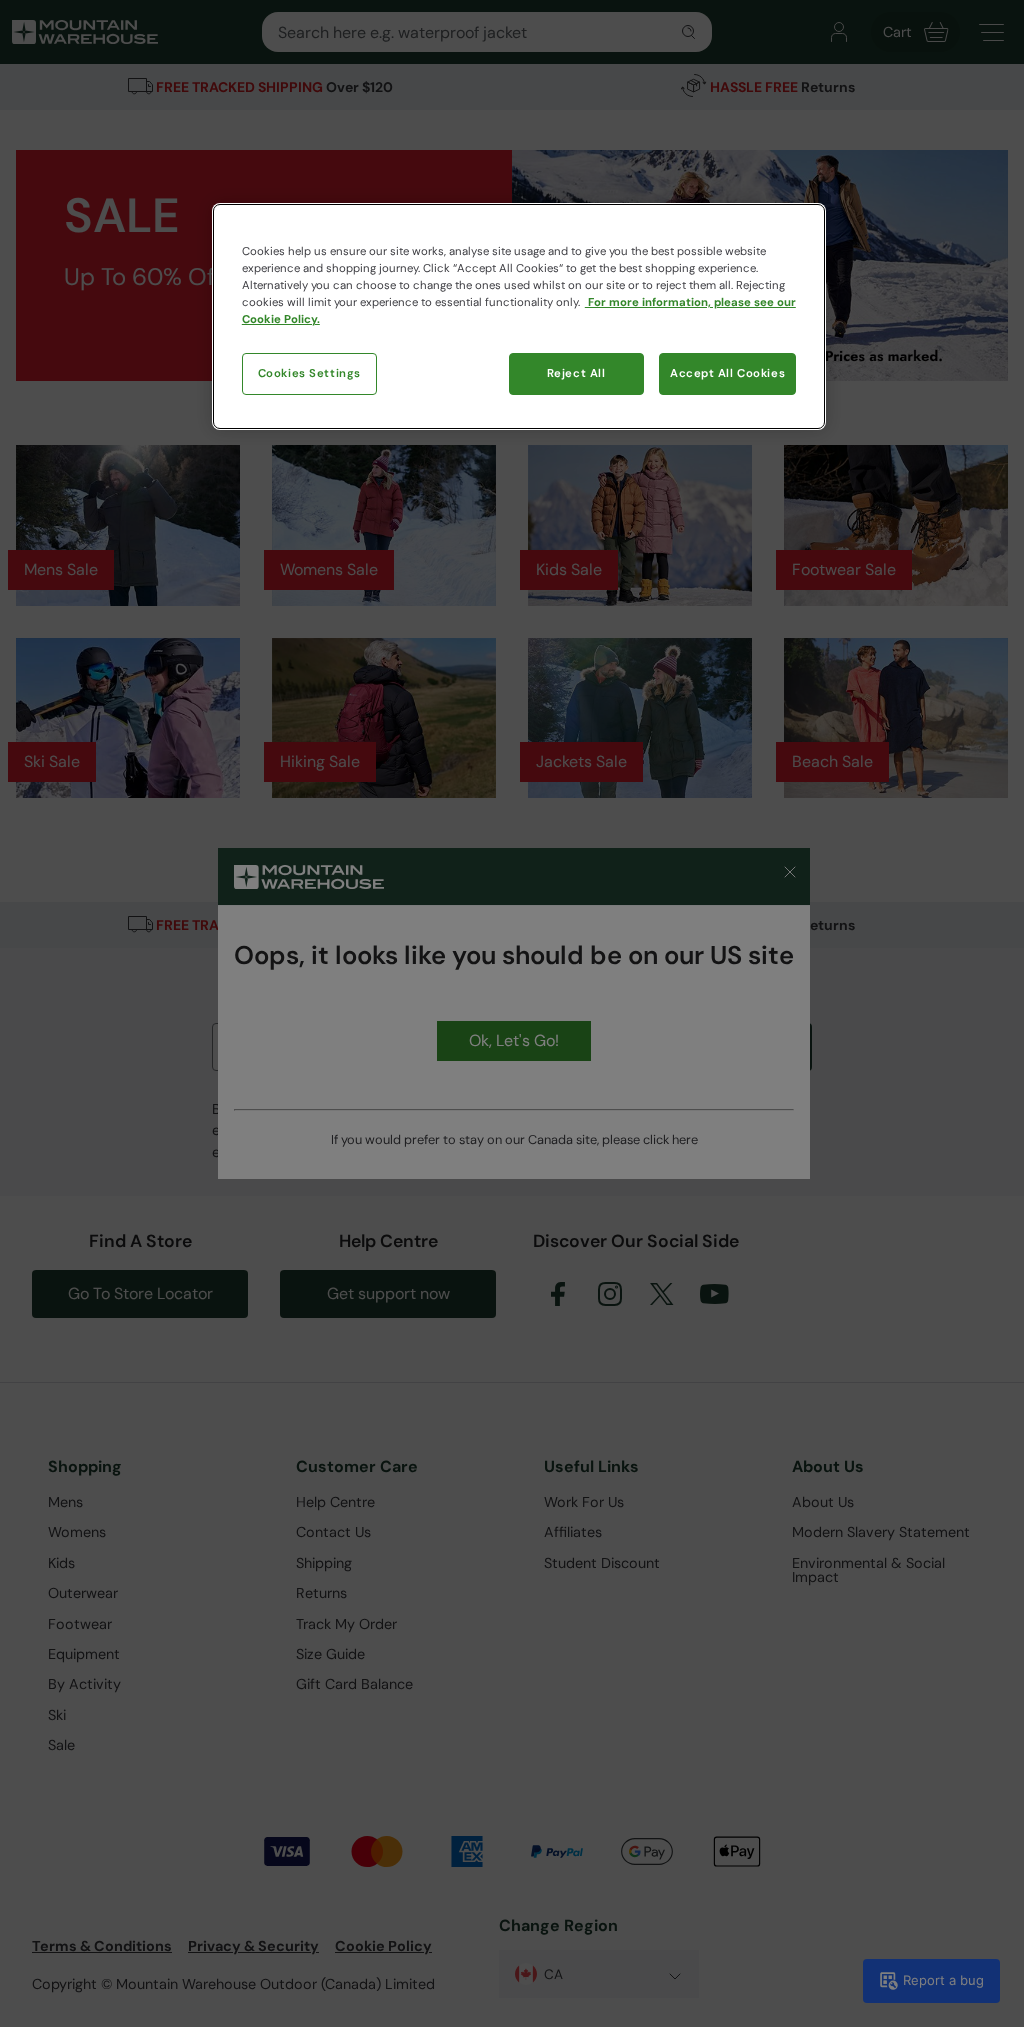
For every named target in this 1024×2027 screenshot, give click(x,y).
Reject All (576, 373)
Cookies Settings (309, 373)
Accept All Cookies (727, 373)
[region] (519, 316)
